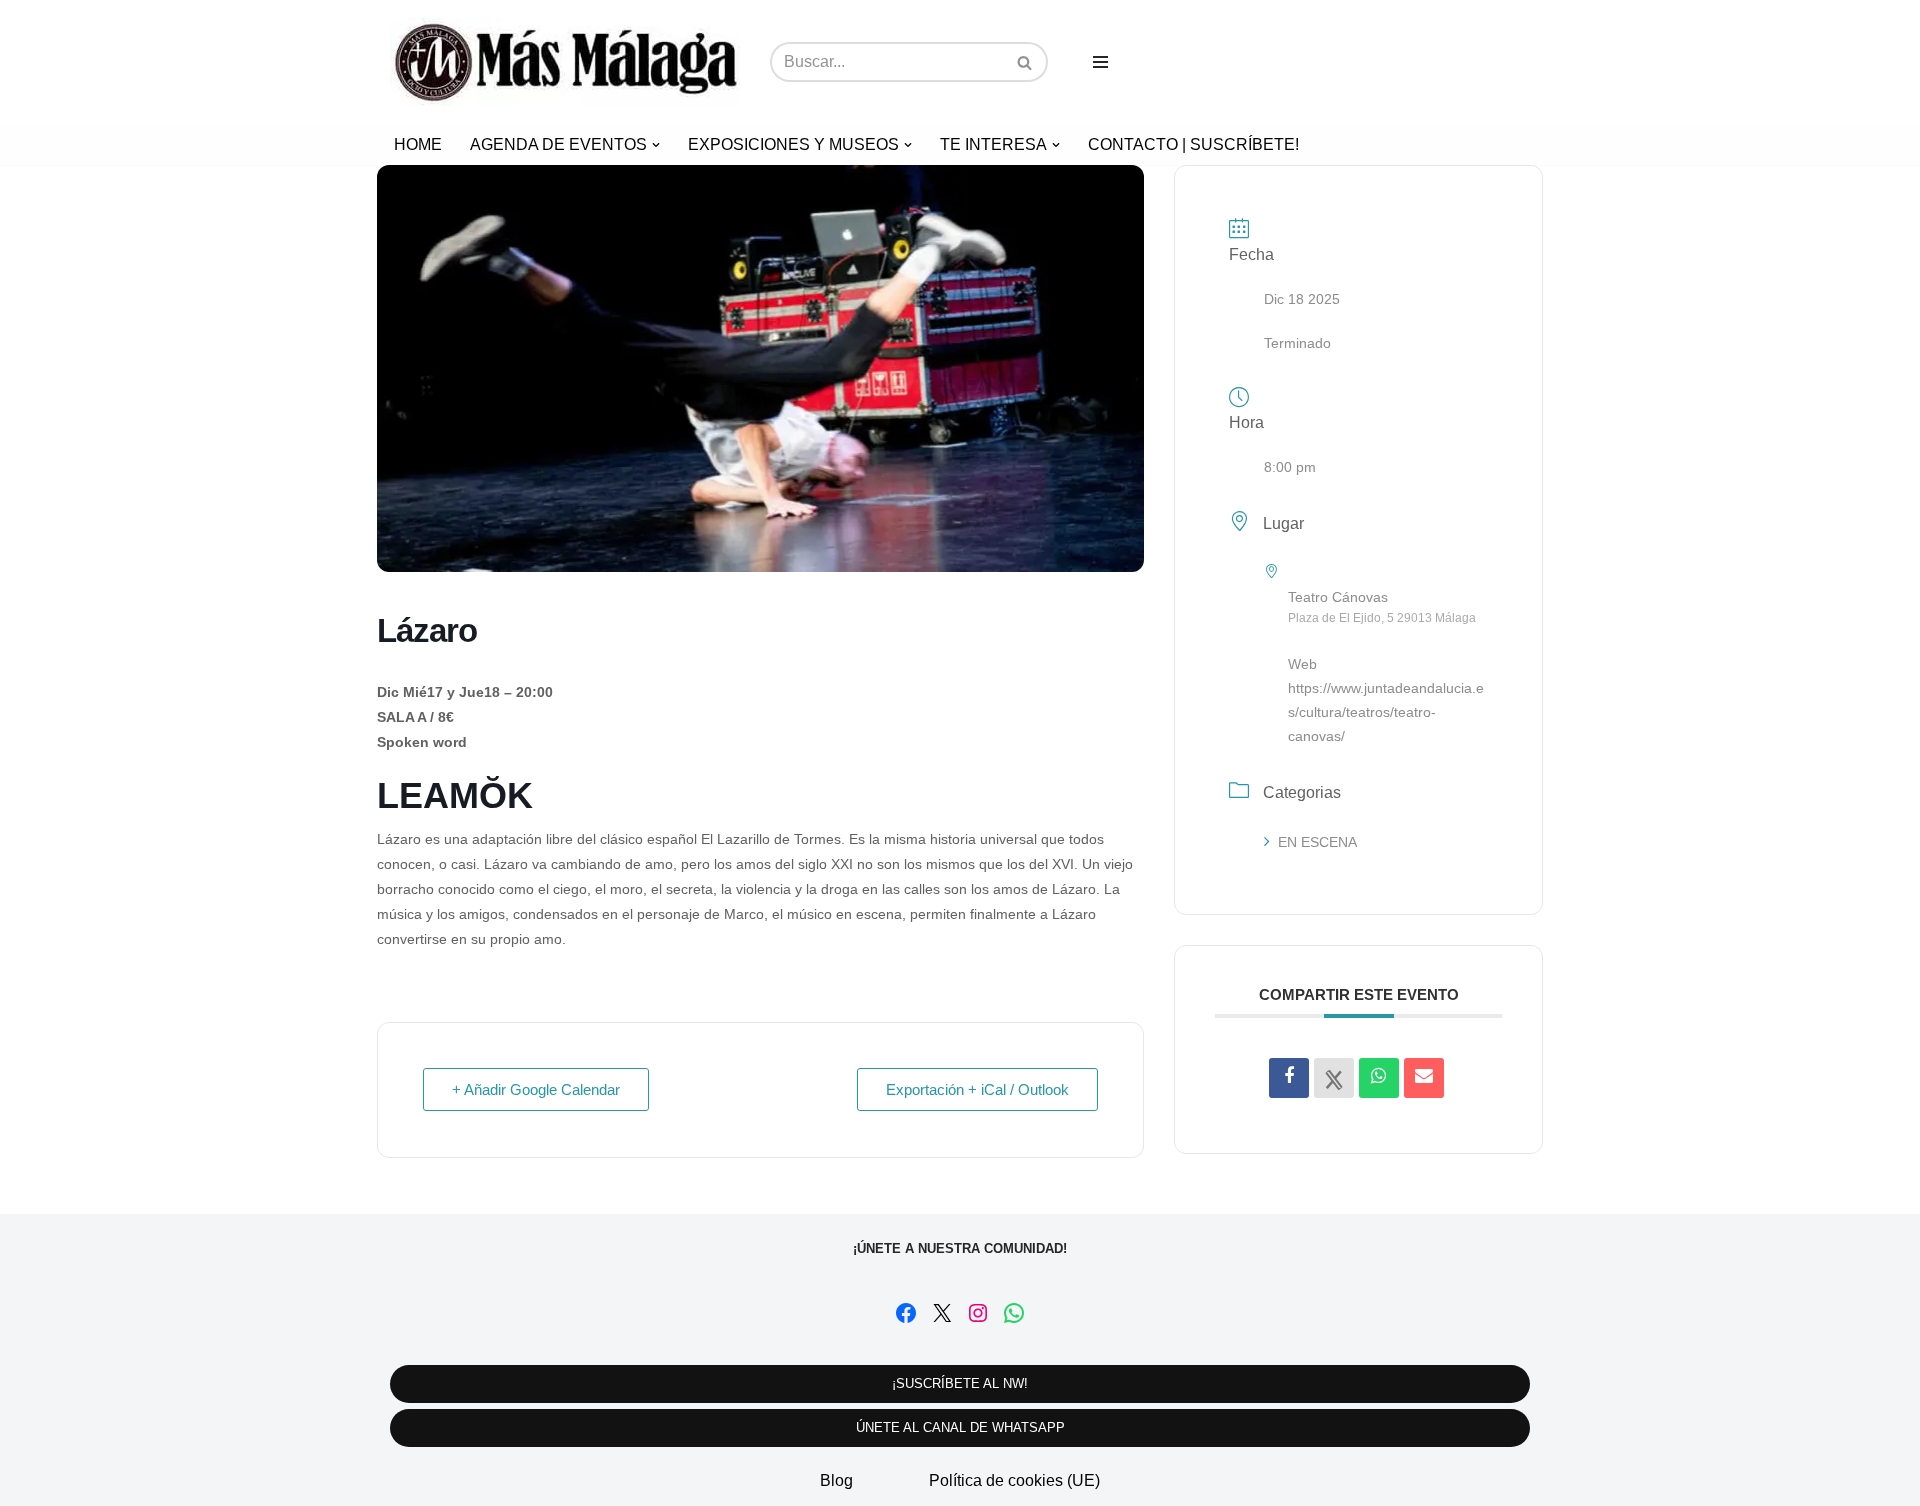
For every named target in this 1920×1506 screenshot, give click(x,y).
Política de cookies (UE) (1014, 1480)
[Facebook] (906, 1313)
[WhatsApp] (1014, 1313)
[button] (656, 145)
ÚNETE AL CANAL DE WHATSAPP (960, 1427)
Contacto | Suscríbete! (1193, 144)
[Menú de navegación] (1100, 62)
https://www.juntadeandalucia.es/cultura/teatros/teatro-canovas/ (1386, 712)
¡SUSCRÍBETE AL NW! (960, 1383)
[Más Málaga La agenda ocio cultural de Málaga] (565, 62)
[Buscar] (1025, 62)
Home (418, 144)
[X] (942, 1313)
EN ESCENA (1317, 842)
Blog (836, 1480)
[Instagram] (978, 1313)
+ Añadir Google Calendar (536, 1089)
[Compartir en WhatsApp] (1379, 1078)
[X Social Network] (1334, 1078)
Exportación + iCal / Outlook (977, 1089)
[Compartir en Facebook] (1289, 1078)
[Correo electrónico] (1424, 1078)
